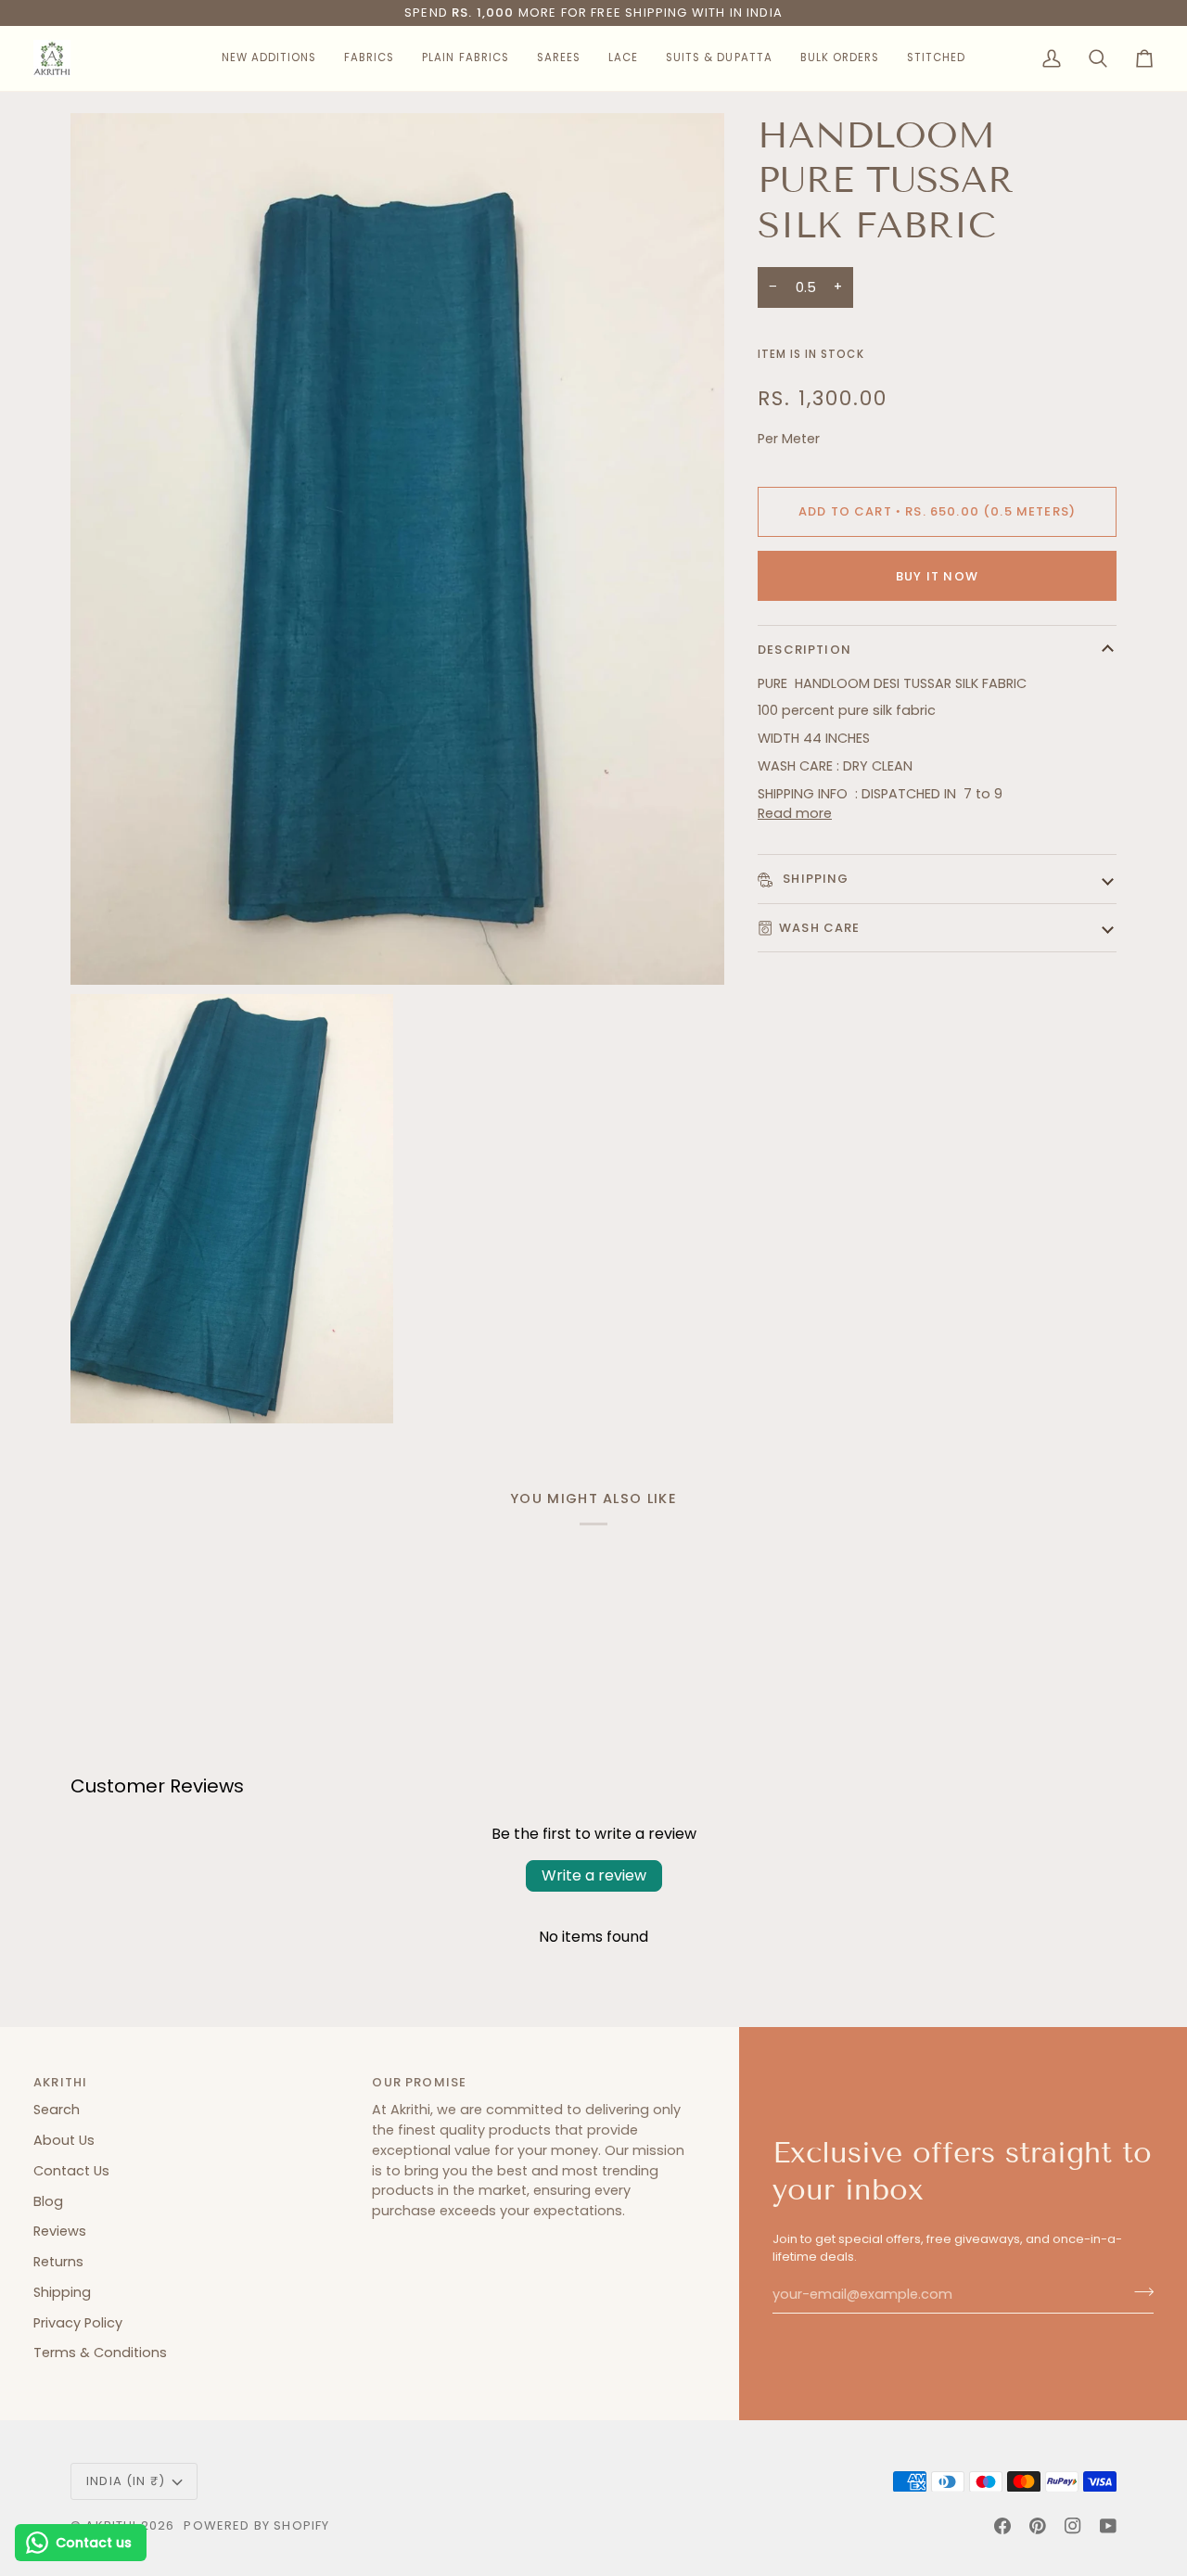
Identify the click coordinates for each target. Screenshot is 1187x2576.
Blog (48, 2201)
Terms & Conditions (100, 2353)
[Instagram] (1073, 2526)
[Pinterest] (1038, 2526)
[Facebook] (1002, 2526)
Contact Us (71, 2171)
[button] (269, 58)
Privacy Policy (78, 2323)
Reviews (60, 2231)
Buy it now (937, 576)
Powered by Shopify (256, 2525)
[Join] (1138, 2292)
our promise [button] (419, 2082)
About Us (64, 2140)
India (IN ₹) (126, 2481)
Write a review (594, 1875)
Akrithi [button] (60, 2082)
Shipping (814, 879)
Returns (58, 2262)
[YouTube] (1108, 2526)
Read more (795, 813)
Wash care (820, 928)
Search (57, 2110)
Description (804, 650)
